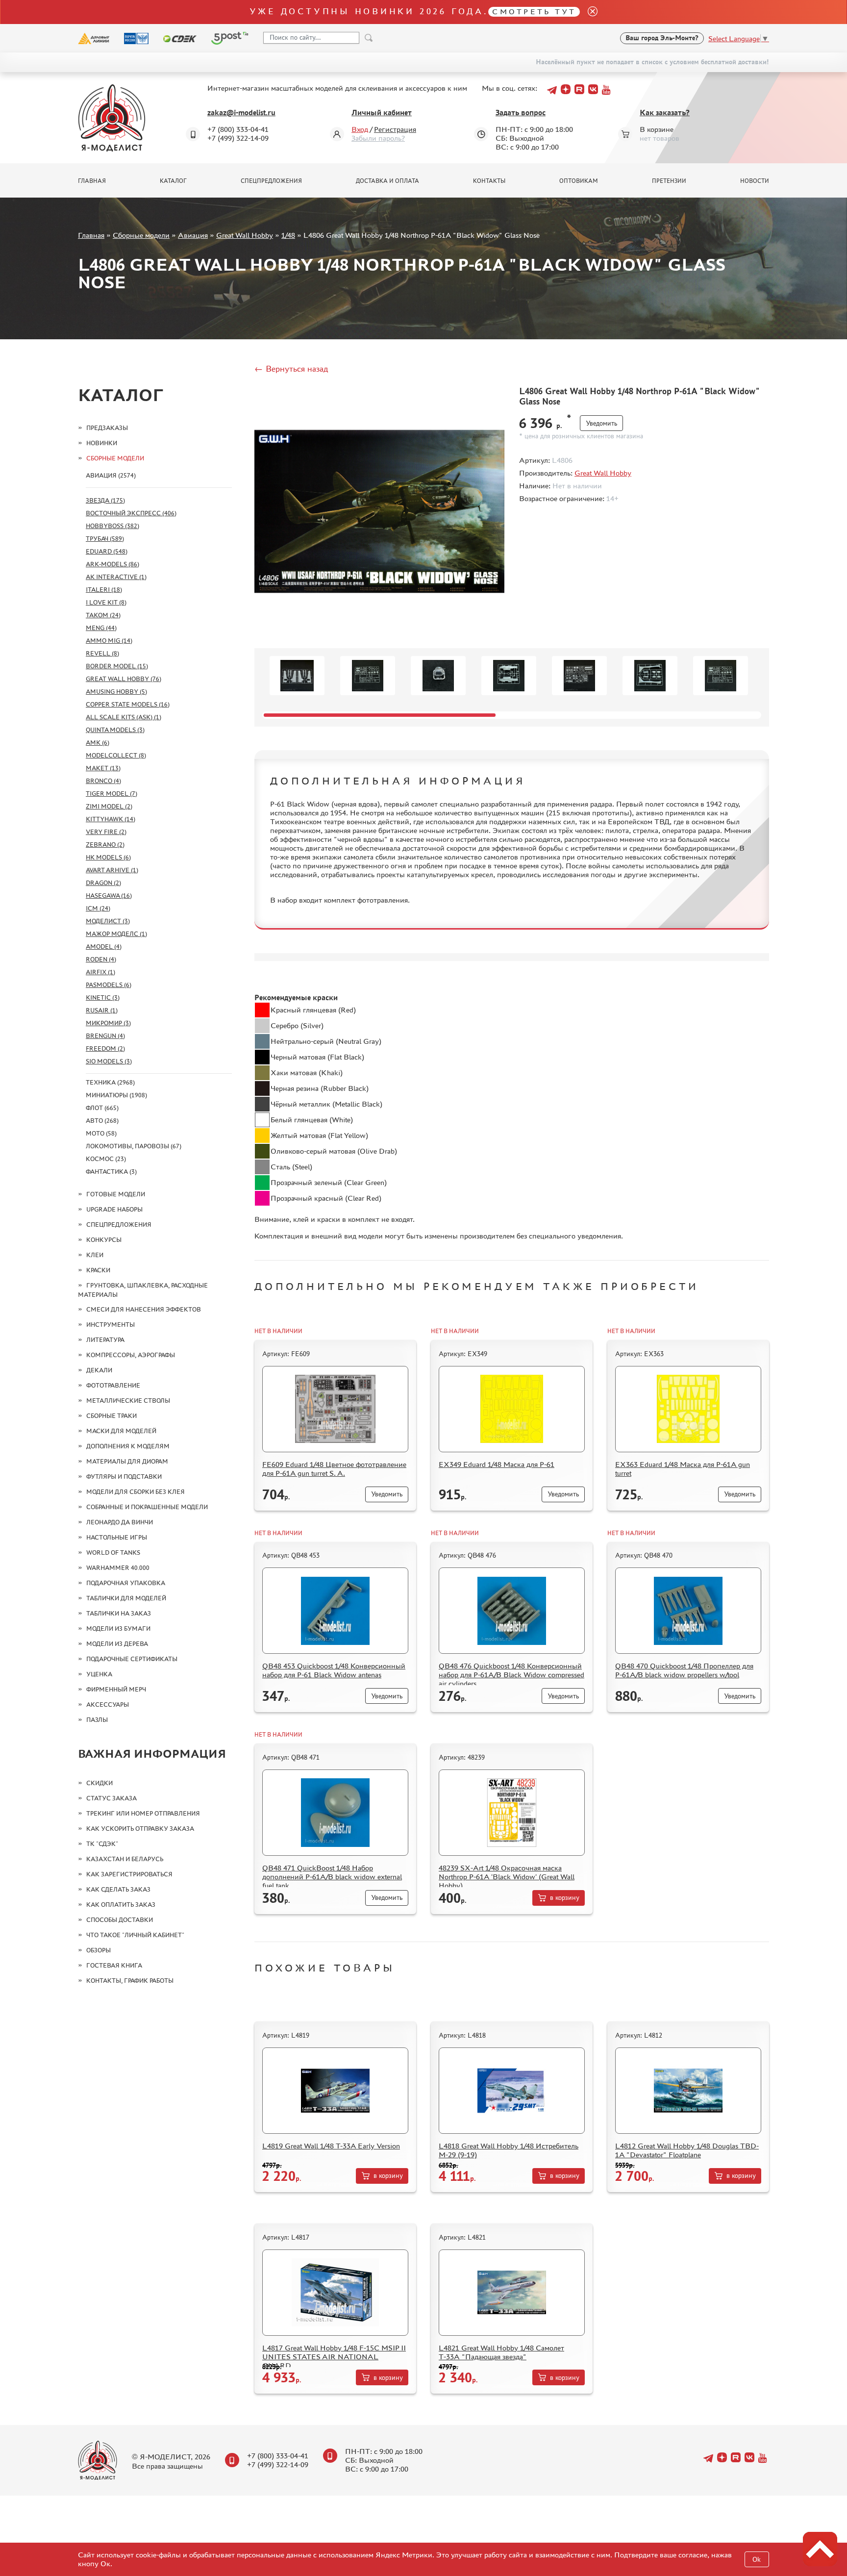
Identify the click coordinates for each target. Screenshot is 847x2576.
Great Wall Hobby (245, 235)
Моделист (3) (108, 921)
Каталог (173, 181)
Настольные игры (117, 1537)
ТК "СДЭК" (102, 1844)
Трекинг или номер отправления (143, 1813)
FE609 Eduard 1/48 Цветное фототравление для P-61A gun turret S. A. (334, 1469)
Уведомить (601, 423)
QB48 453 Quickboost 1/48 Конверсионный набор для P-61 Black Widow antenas (334, 1670)
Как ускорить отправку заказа (140, 1829)
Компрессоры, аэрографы (131, 1355)
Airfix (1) (100, 972)
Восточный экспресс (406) (131, 513)
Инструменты (111, 1325)
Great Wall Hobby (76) (124, 679)
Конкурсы (104, 1240)
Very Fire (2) (106, 832)
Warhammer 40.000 (118, 1568)
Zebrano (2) (105, 845)
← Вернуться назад (291, 369)
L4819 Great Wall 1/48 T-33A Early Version (331, 2146)
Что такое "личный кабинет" (135, 1935)
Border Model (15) (117, 666)
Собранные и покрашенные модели (147, 1507)
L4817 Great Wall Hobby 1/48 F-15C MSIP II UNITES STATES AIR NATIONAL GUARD (334, 2357)
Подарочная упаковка (126, 1583)
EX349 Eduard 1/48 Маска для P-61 (497, 1464)
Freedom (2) (105, 1048)
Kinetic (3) (103, 998)
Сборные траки (112, 1416)
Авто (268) (102, 1121)
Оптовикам (579, 181)
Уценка (99, 1674)
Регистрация (395, 129)
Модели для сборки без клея (136, 1492)
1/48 (288, 235)
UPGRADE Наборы (114, 1209)
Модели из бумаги (118, 1629)
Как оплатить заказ (121, 1905)
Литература (105, 1340)
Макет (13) (103, 768)
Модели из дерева (117, 1644)
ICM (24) (98, 908)
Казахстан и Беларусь (125, 1859)
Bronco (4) (103, 781)
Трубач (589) (105, 539)
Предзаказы (107, 428)
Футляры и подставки (124, 1477)
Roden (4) (101, 959)
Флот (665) (102, 1108)
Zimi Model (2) (109, 806)
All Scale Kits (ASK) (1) (124, 717)
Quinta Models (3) (115, 730)
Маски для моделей (121, 1431)
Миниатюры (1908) (116, 1095)
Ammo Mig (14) (109, 641)
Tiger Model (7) (112, 794)
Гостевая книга (114, 1965)
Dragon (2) (103, 883)
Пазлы (97, 1720)
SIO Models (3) (109, 1061)
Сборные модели (141, 235)
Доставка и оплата (387, 181)
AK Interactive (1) (116, 577)
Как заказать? (665, 113)
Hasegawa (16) (109, 896)
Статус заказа (112, 1798)
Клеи (95, 1255)
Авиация (193, 235)
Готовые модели (116, 1194)
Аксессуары (108, 1705)
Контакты (489, 181)
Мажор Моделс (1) (116, 934)
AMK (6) (98, 743)
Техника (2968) (110, 1082)
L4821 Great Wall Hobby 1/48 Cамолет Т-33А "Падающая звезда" (501, 2352)
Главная (92, 181)
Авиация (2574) (111, 475)
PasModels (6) (109, 985)
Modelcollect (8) (116, 755)
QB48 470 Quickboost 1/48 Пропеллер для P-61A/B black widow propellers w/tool (684, 1670)
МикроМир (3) (108, 1023)
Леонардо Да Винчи (120, 1522)
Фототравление (113, 1385)
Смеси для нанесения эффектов (144, 1309)
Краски (98, 1270)
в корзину (565, 1898)
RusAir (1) (102, 1010)
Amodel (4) (104, 947)
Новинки (102, 443)
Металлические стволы (128, 1401)
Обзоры (99, 1950)
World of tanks (113, 1553)
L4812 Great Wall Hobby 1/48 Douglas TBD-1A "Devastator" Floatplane (687, 2150)
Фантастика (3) (111, 1172)
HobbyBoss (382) (112, 526)
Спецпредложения (271, 181)
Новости (755, 181)
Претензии (669, 181)
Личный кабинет (382, 113)
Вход (360, 129)
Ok (757, 2560)
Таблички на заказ (119, 1613)
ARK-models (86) (112, 564)
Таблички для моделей (126, 1598)
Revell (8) (102, 653)
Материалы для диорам (127, 1461)
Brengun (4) (105, 1036)
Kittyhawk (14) (111, 819)
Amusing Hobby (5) (116, 692)
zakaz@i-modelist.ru (241, 113)
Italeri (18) (104, 590)
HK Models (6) (108, 857)
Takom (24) (103, 615)
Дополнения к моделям (128, 1446)
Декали (99, 1370)
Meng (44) (101, 628)
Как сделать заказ (118, 1889)
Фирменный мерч (116, 1689)
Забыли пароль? (378, 138)
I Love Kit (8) (106, 602)
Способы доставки (120, 1920)
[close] (589, 12)
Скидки (100, 1783)
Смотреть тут (534, 12)
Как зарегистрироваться (129, 1874)
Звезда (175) (105, 500)
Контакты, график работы (130, 1981)
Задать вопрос (521, 113)
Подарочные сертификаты (132, 1659)
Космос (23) (106, 1159)
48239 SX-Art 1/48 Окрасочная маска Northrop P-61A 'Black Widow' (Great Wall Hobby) (507, 1877)
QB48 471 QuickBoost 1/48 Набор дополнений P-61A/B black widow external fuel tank (332, 1877)
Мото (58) (101, 1133)
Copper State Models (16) (128, 704)
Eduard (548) (107, 551)
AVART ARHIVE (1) (112, 870)
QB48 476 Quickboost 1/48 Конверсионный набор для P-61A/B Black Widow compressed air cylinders (511, 1675)
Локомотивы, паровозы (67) (134, 1146)
